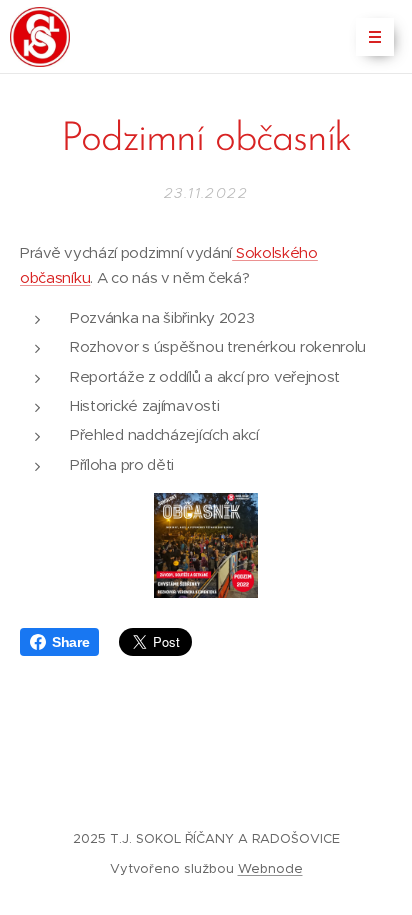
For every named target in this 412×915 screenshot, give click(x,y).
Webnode (270, 868)
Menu (375, 37)
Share (70, 642)
